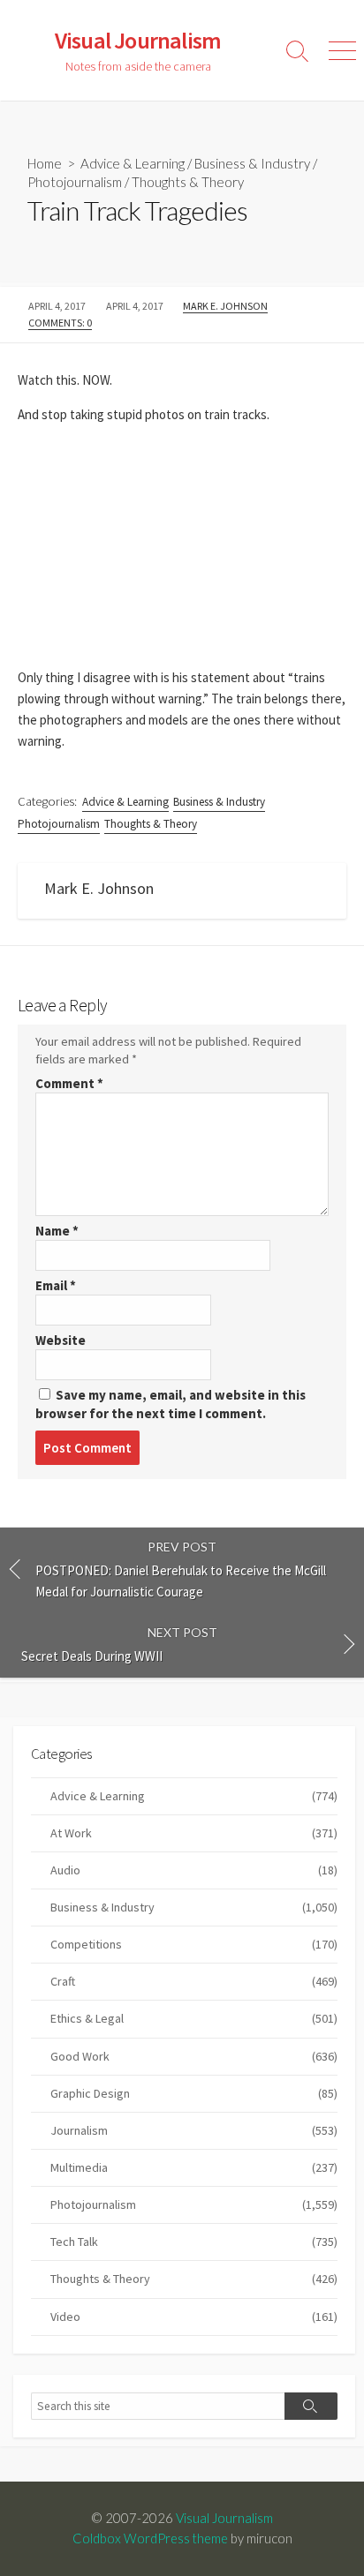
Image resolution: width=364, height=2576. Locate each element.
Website (61, 1340)
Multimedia (194, 2167)
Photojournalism (75, 182)
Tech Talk (194, 2242)
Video (194, 2317)
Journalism (194, 2130)
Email (56, 1285)
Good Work (194, 2056)
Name (57, 1231)
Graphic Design (194, 2093)
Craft (194, 1981)
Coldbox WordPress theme (150, 2538)
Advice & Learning (133, 163)
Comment (69, 1083)
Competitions (194, 1944)
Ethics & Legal (194, 2018)
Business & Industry (252, 163)
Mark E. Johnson (225, 306)
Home (45, 163)
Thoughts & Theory (188, 182)
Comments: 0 (60, 323)
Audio (194, 1870)
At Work (194, 1833)
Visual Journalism (224, 2518)
